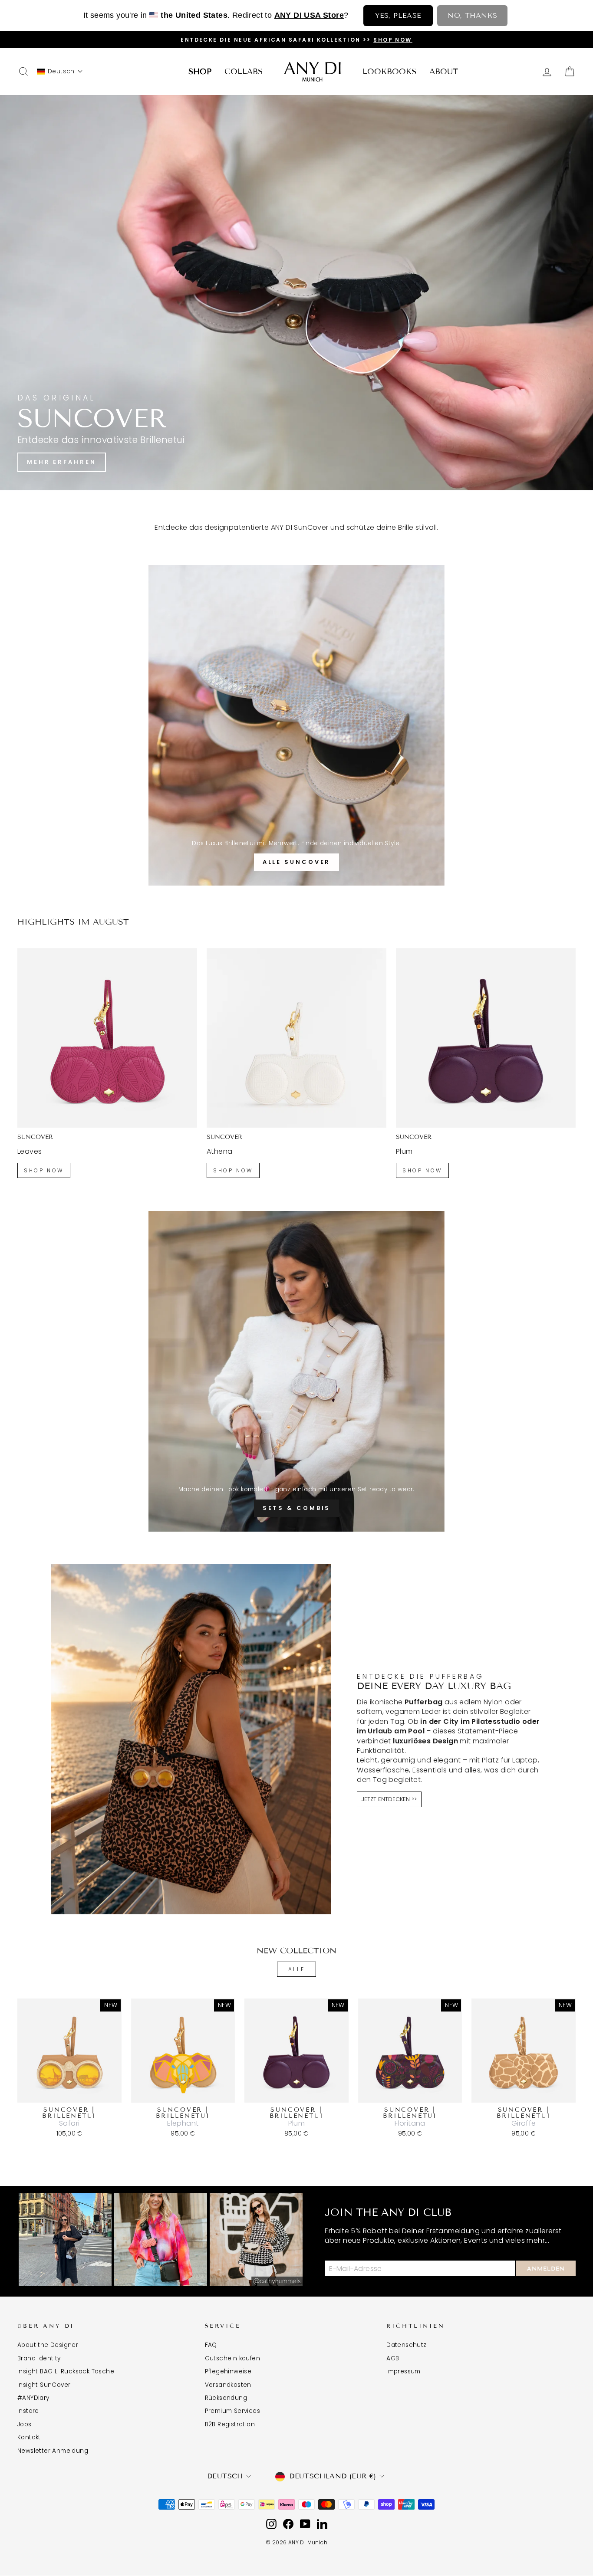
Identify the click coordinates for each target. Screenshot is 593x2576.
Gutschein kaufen (232, 2358)
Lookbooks (389, 72)
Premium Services (232, 2411)
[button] (60, 71)
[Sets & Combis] (296, 1371)
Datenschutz (406, 2345)
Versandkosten (228, 2385)
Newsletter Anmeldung (53, 2451)
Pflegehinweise (228, 2371)
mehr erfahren (62, 462)
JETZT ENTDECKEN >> (389, 1799)
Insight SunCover (44, 2385)
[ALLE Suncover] (296, 725)
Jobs (25, 2424)
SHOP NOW (44, 1170)
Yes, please (398, 15)
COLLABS (244, 72)
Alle (296, 1969)
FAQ (211, 2345)
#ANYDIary (33, 2398)
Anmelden (546, 2269)
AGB (393, 2358)
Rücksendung (226, 2398)
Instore (28, 2411)
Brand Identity (39, 2358)
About (444, 72)
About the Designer (48, 2345)
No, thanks (472, 15)
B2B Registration (230, 2424)
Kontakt (29, 2437)
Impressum (404, 2371)
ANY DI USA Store (309, 15)
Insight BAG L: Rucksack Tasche (66, 2371)
